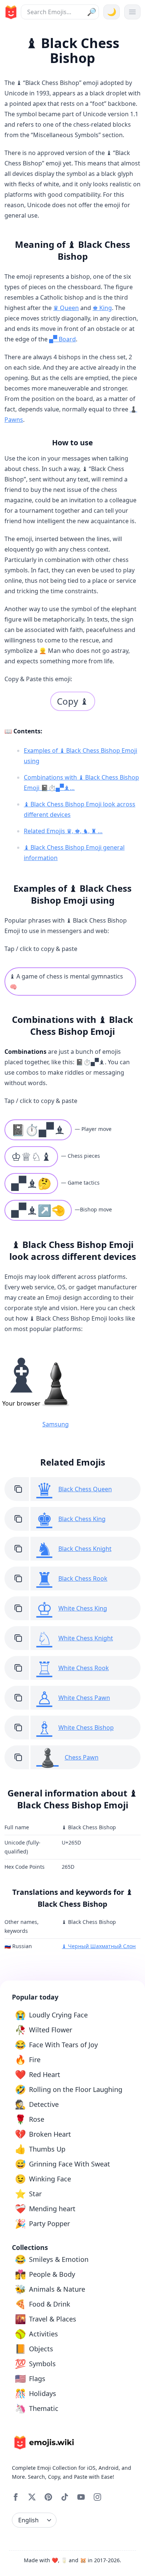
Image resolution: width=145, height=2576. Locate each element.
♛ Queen (66, 308)
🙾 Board (62, 339)
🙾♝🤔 (31, 1183)
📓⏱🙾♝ (38, 1130)
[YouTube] (81, 2497)
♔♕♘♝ (31, 1156)
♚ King (102, 308)
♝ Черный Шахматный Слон (99, 1946)
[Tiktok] (65, 2497)
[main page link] (10, 12)
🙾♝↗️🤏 (38, 1210)
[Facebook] (16, 2497)
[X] (32, 2497)
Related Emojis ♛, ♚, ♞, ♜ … (63, 831)
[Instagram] (97, 2497)
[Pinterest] (48, 2497)
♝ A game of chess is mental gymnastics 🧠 (66, 982)
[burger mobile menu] (132, 12)
